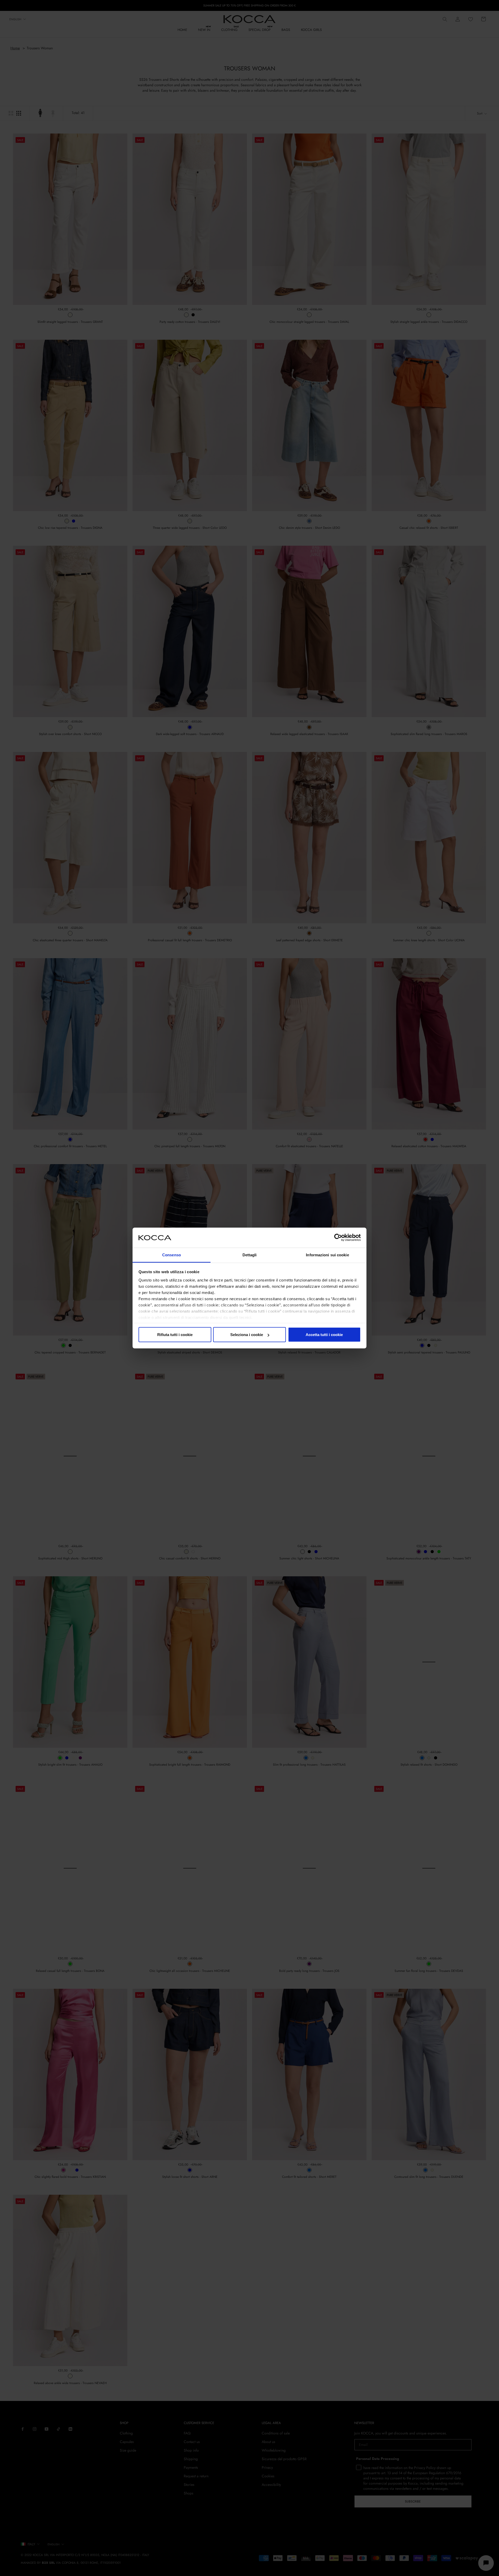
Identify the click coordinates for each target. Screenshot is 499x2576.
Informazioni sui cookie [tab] (327, 1255)
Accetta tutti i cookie (324, 1335)
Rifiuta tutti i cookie (175, 1335)
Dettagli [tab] (250, 1255)
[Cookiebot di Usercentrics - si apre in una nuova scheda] (338, 1238)
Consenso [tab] (172, 1255)
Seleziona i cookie (247, 1335)
